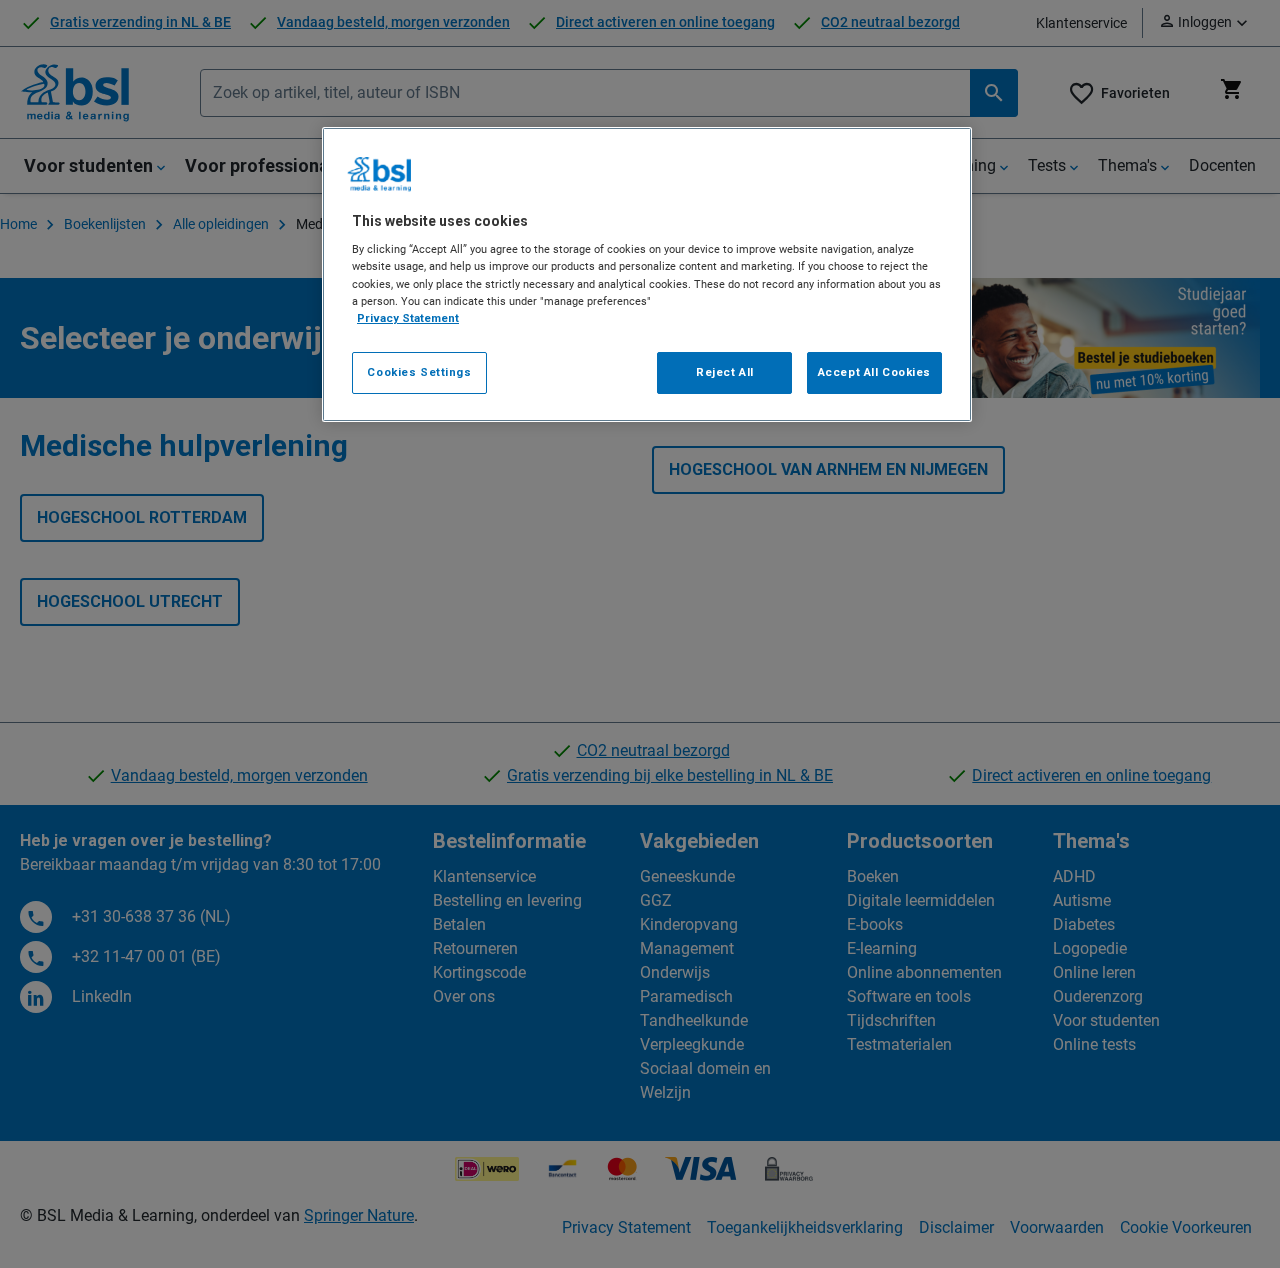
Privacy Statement (408, 318)
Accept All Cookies (874, 372)
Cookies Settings (419, 372)
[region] (647, 274)
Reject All (725, 372)
